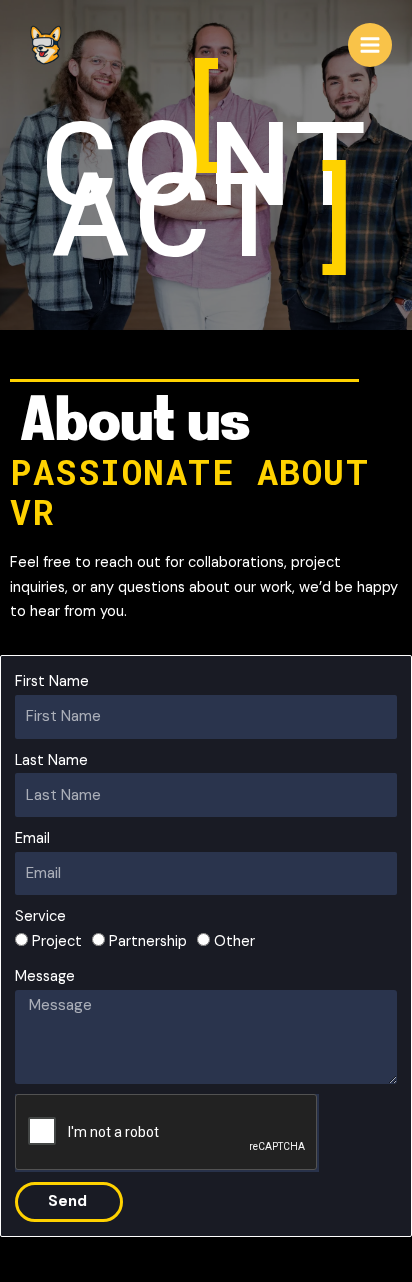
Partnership (148, 941)
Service (40, 916)
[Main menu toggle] (370, 45)
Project (57, 941)
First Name (52, 681)
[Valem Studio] (45, 45)
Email (32, 838)
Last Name (51, 760)
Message (45, 976)
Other (234, 941)
